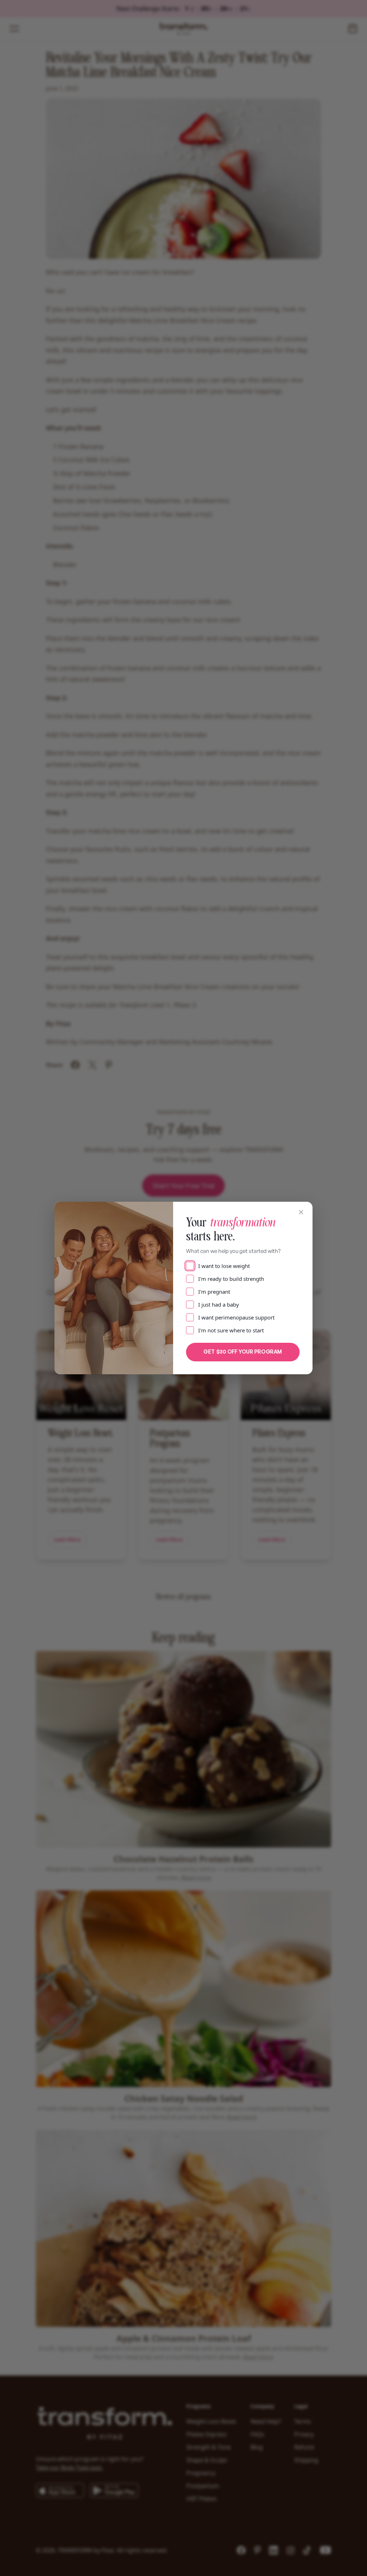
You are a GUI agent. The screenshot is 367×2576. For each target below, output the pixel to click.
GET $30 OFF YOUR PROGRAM (243, 1352)
